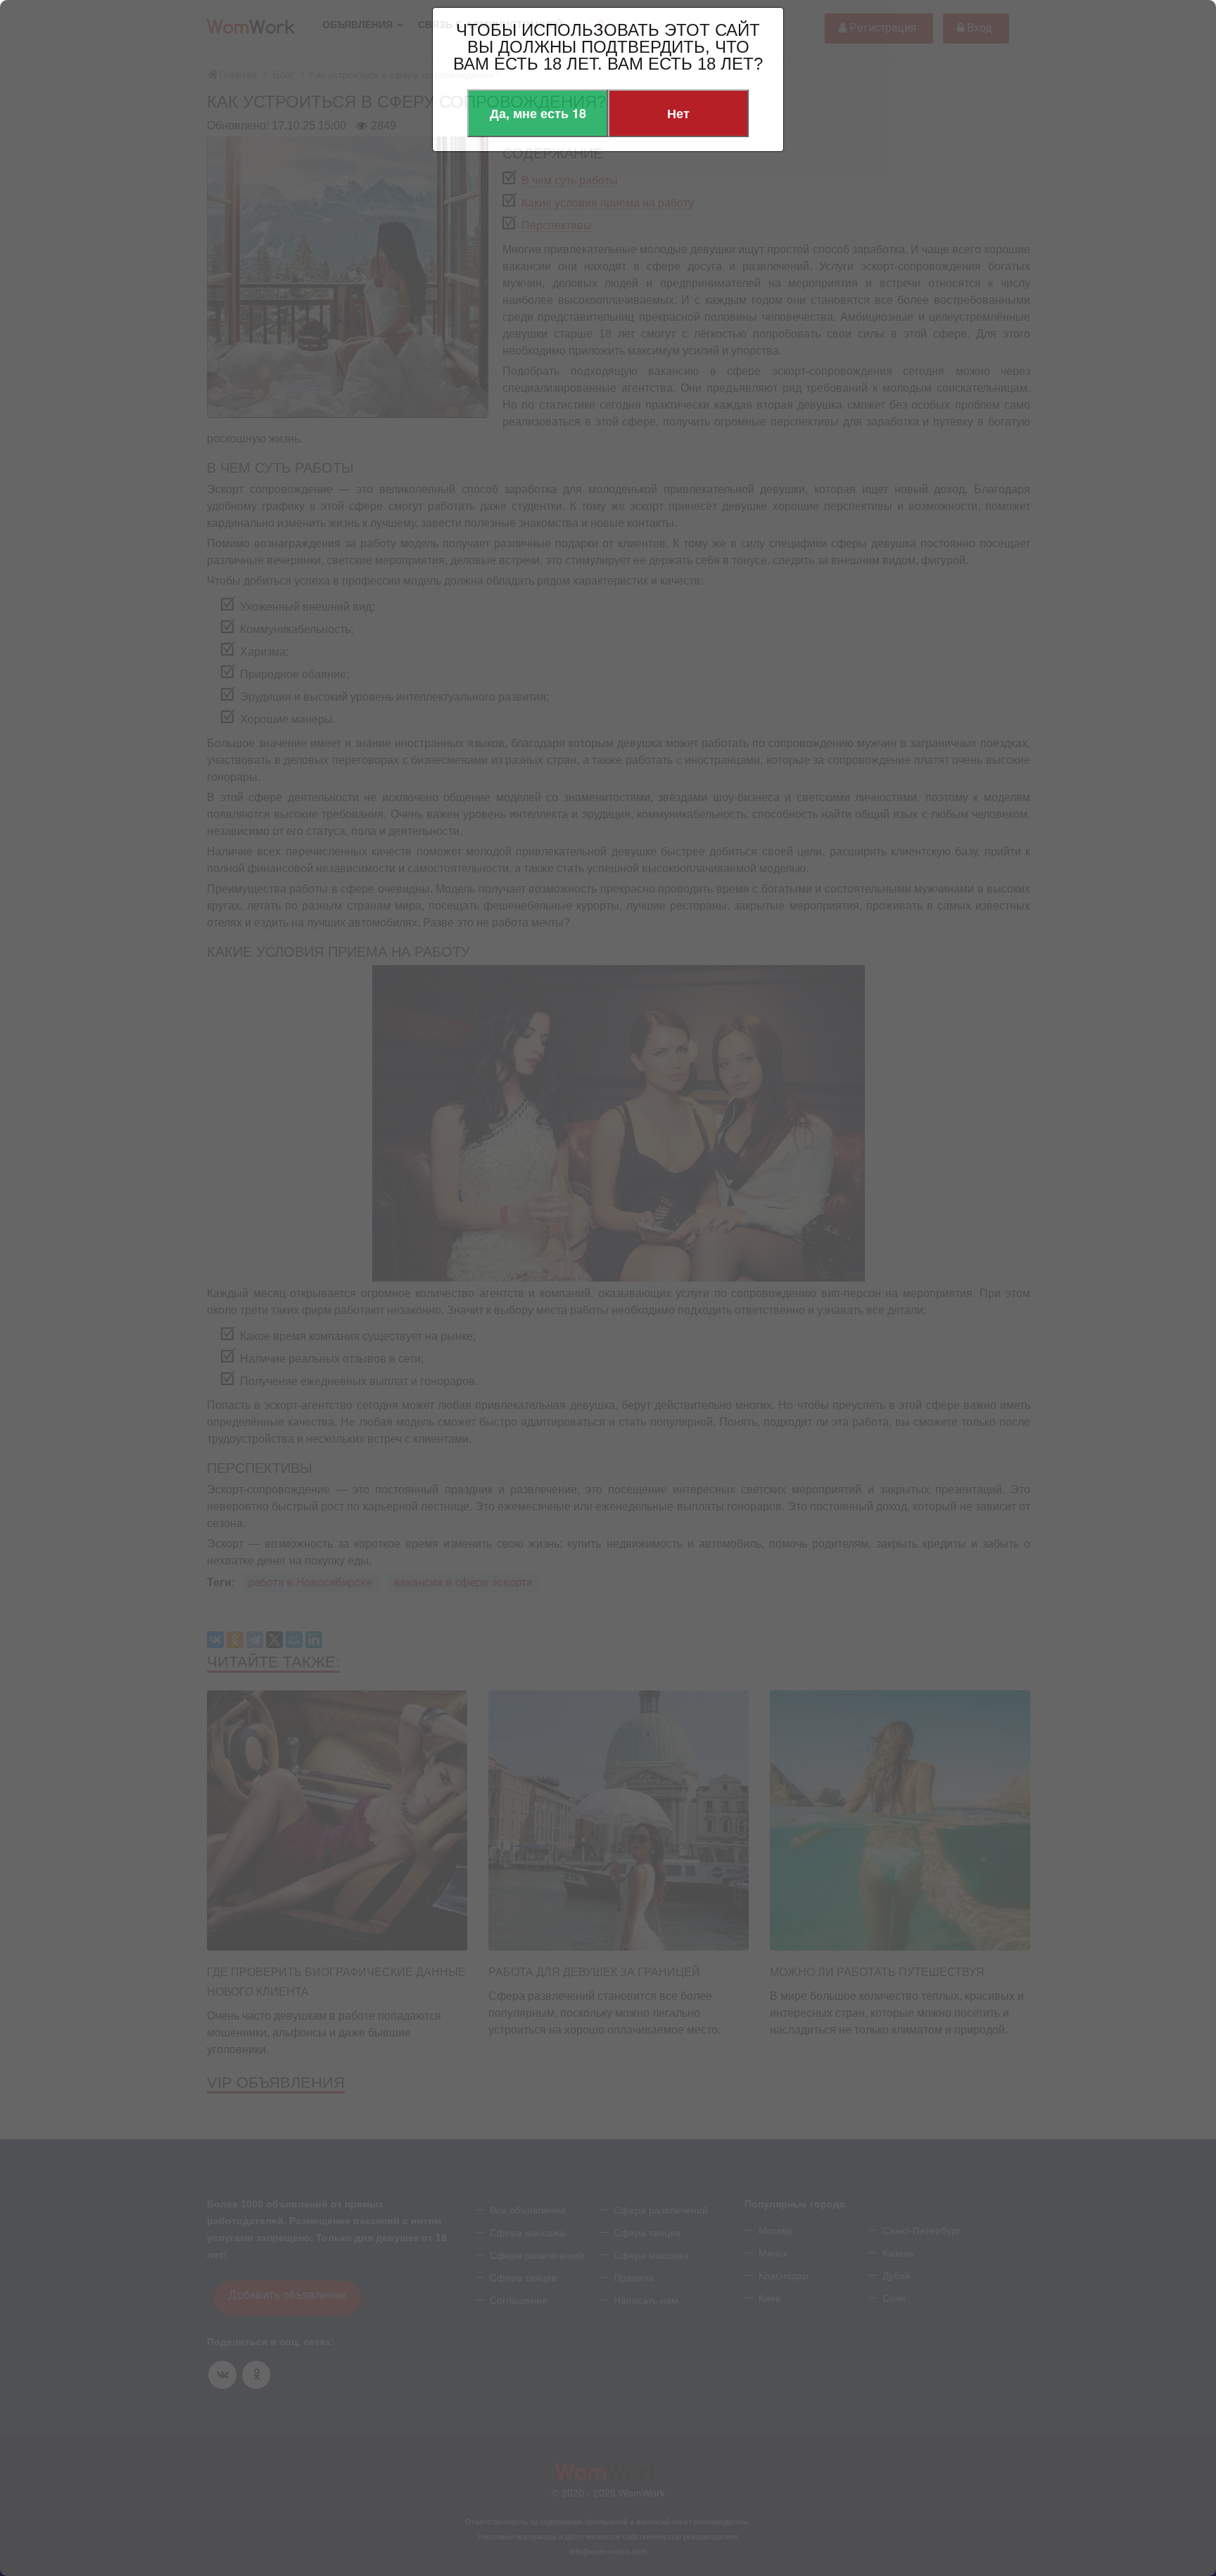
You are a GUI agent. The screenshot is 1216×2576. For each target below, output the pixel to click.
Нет (678, 113)
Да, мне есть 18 (538, 113)
